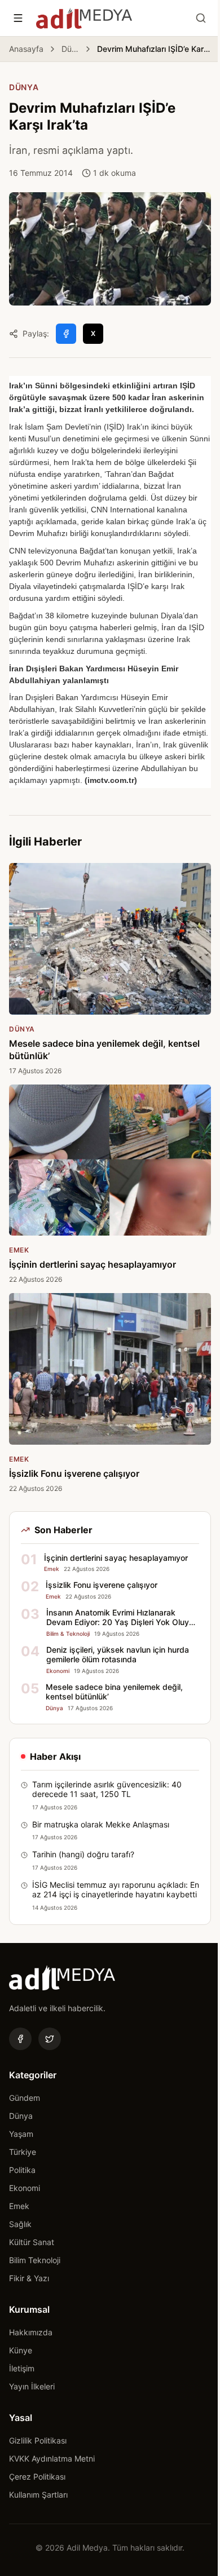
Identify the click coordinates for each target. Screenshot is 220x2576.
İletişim (22, 2368)
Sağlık (20, 2224)
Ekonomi (25, 2188)
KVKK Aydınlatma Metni (52, 2458)
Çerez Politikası (37, 2477)
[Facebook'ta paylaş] (66, 334)
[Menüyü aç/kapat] (18, 18)
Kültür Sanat (32, 2242)
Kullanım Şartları (38, 2495)
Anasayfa (26, 49)
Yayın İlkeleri (32, 2386)
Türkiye (23, 2152)
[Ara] (201, 18)
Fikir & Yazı (29, 2278)
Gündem (25, 2098)
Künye (21, 2350)
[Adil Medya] (84, 18)
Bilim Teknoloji (35, 2260)
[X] (50, 2039)
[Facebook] (20, 2039)
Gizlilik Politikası (38, 2440)
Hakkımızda (31, 2332)
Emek (19, 2206)
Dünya (70, 49)
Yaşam (21, 2134)
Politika (22, 2170)
